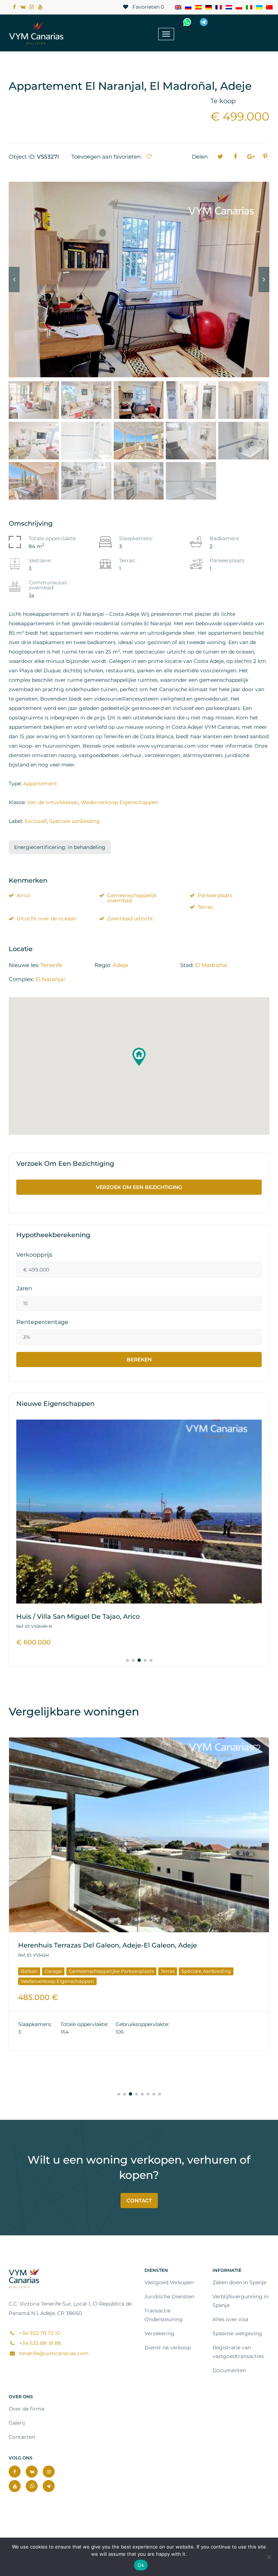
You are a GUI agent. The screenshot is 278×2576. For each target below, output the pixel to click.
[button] (139, 1057)
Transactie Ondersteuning (164, 2315)
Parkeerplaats (215, 895)
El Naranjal (50, 979)
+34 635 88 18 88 (39, 2343)
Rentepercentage (42, 1322)
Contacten (22, 2437)
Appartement (40, 783)
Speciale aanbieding (75, 821)
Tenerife (51, 965)
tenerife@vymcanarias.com (53, 2353)
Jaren (24, 1289)
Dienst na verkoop (168, 2348)
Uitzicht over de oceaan (47, 919)
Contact (139, 2201)
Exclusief (36, 821)
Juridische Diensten (169, 2296)
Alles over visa (230, 2319)
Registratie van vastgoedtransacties (238, 2352)
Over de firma (26, 2409)
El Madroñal (211, 965)
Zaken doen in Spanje (239, 2282)
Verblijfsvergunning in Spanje (241, 2301)
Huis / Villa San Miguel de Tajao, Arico (78, 1617)
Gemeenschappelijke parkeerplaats (111, 1971)
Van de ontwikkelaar (53, 802)
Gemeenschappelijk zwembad (132, 898)
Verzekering (159, 2333)
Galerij (17, 2423)
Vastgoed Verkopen (169, 2282)
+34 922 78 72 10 (247, 22)
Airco (23, 895)
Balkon (29, 1971)
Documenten (229, 2370)
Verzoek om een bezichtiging (139, 1187)
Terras (205, 907)
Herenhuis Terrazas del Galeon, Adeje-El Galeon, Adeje (108, 1945)
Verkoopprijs (34, 1255)
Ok (141, 2565)
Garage (53, 1971)
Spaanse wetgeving (237, 2333)
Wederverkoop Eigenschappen (119, 802)
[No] (269, 2557)
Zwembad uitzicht (130, 919)
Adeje (120, 965)
